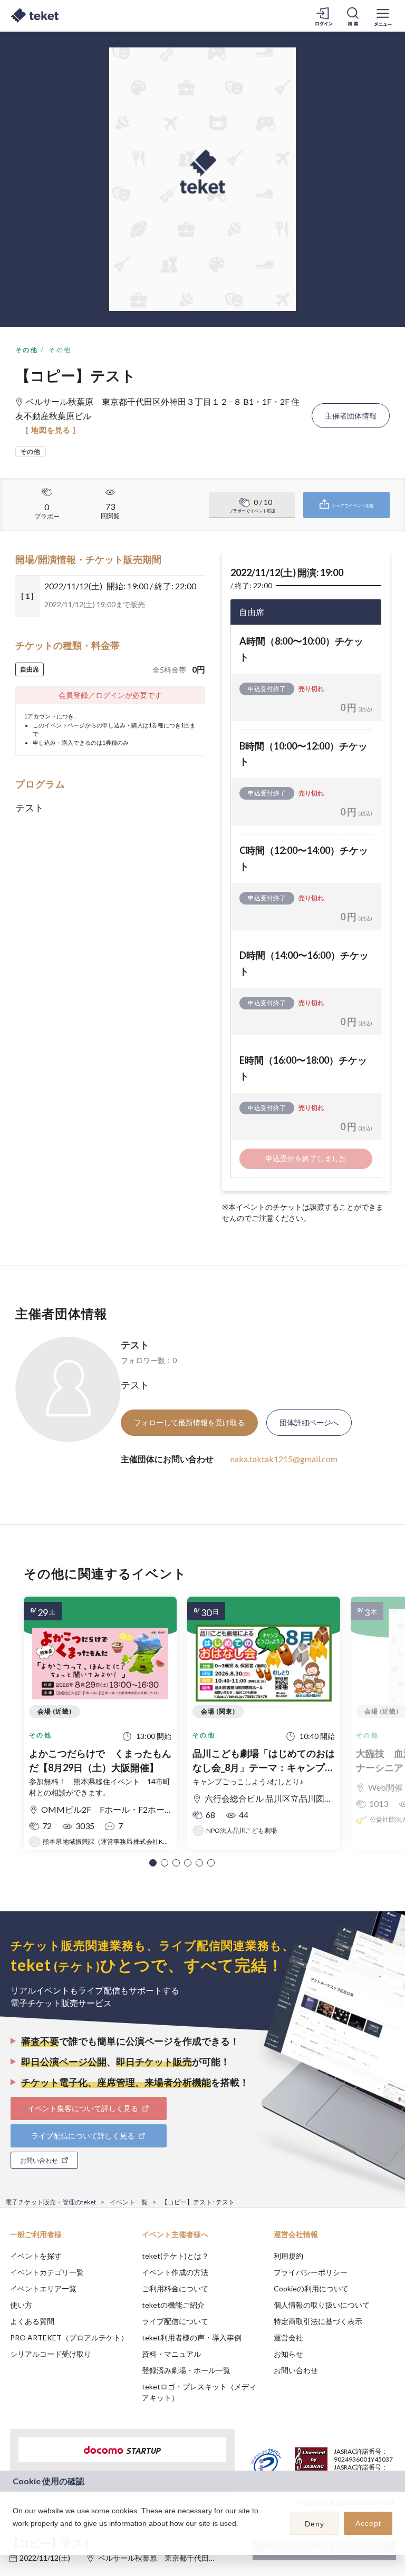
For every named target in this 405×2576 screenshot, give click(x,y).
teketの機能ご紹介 (173, 2305)
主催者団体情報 (351, 416)
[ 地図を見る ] (51, 430)
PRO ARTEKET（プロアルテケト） (69, 2337)
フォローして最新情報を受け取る (189, 1422)
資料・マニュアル (171, 2354)
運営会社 (288, 2337)
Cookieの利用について (311, 2288)
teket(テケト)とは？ (175, 2256)
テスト (135, 1345)
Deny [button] (315, 2524)
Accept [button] (368, 2523)
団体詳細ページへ (309, 1422)
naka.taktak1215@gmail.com (284, 1459)
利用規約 (288, 2256)
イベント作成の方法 (175, 2272)
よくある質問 (32, 2321)
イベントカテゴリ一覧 (47, 2272)
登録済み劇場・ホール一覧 (186, 2370)
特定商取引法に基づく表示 (318, 2321)
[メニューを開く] (383, 16)
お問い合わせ (296, 2370)
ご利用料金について (175, 2288)
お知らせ (288, 2354)
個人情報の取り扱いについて (322, 2305)
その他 (27, 350)
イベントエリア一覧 (43, 2288)
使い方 (21, 2305)
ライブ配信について (175, 2321)
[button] (153, 1863)
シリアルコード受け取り (51, 2354)
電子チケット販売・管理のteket (51, 2202)
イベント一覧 (129, 2202)
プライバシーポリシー (311, 2272)
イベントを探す (36, 2256)
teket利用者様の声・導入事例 (192, 2337)
